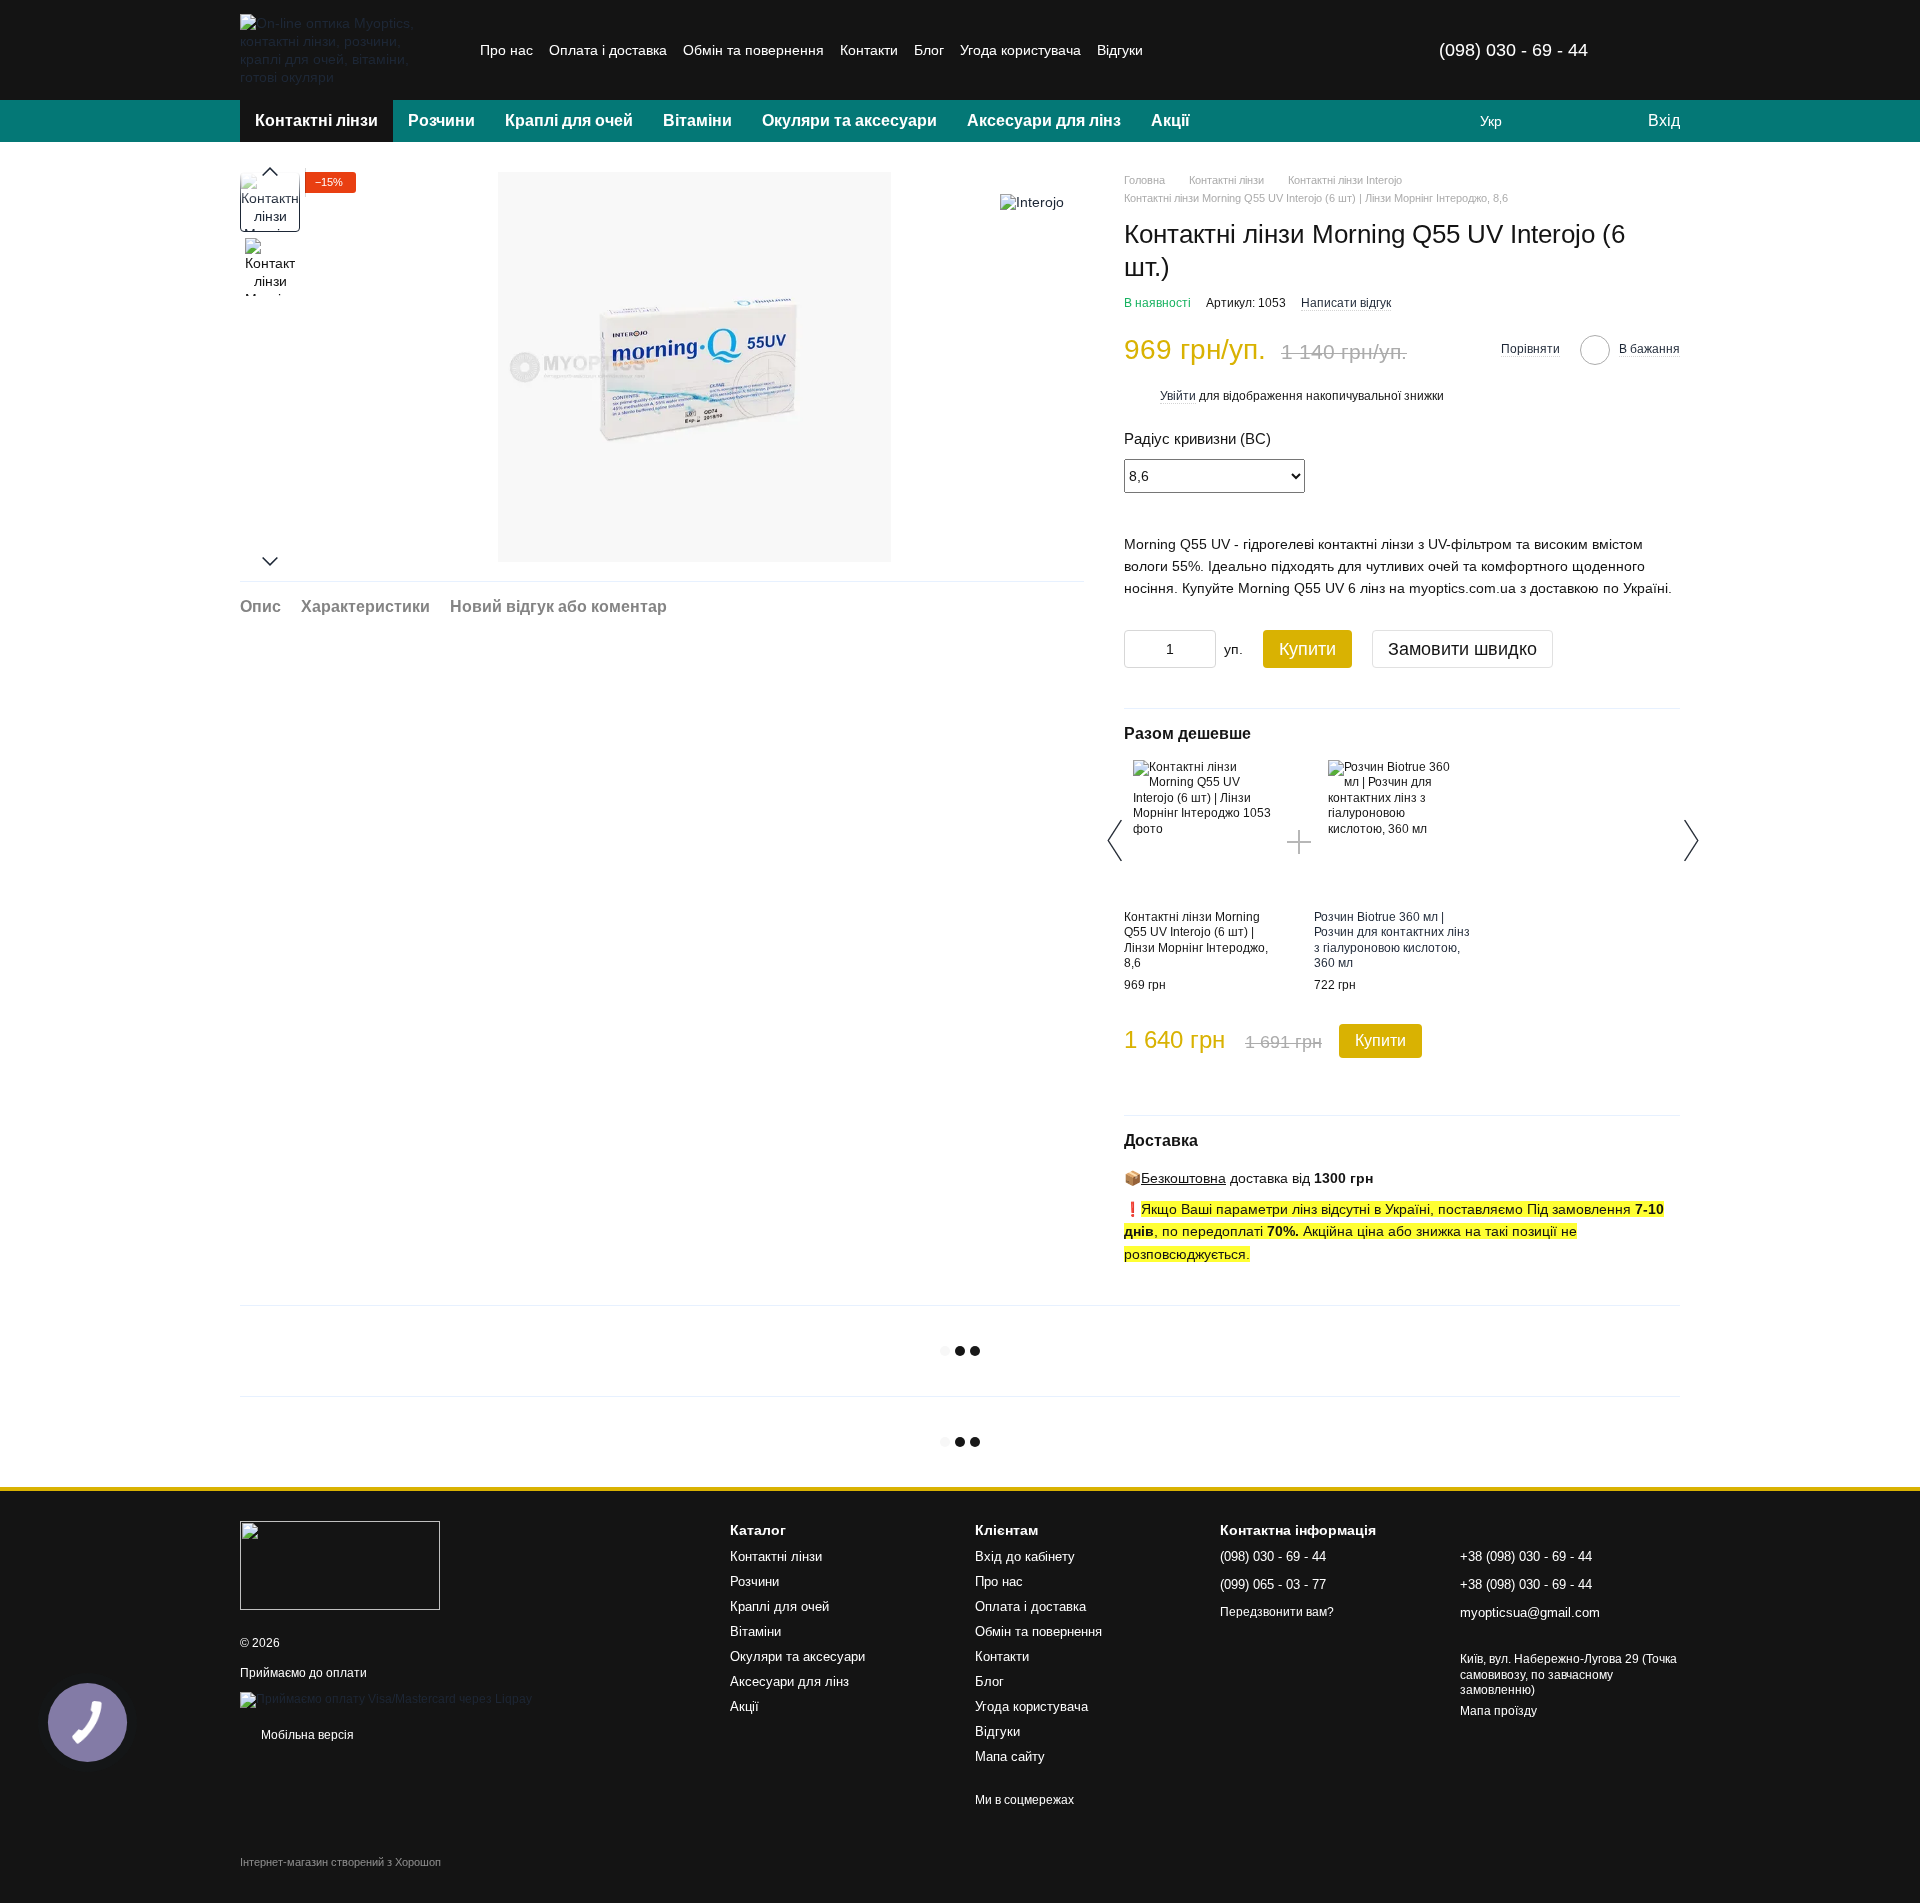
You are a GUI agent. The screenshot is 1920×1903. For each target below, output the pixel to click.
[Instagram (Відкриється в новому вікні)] (1171, 50)
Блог (929, 50)
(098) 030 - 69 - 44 (1513, 50)
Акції (1170, 120)
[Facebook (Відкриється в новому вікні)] (1219, 50)
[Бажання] (1590, 121)
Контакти (869, 50)
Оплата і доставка (608, 50)
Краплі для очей (569, 120)
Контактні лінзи (316, 120)
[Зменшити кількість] (1139, 649)
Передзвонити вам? (1277, 1612)
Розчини (441, 120)
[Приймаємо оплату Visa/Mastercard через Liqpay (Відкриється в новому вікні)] (386, 1699)
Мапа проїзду (1498, 1711)
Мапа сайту (1010, 1756)
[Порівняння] (1550, 121)
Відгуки (1120, 50)
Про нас (506, 50)
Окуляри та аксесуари (849, 120)
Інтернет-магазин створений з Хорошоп (340, 1862)
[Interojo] (1032, 201)
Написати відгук (1346, 303)
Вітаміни (697, 120)
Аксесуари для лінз (1044, 120)
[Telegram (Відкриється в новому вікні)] (1243, 50)
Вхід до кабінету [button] (1025, 1556)
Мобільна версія (306, 1735)
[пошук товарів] (1241, 121)
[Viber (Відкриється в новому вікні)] (1267, 50)
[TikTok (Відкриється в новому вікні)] (1195, 50)
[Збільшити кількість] (1201, 649)
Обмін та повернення (753, 50)
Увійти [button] (1178, 396)
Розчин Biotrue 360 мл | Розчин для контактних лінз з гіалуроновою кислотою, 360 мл (1392, 940)
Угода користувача (1020, 50)
